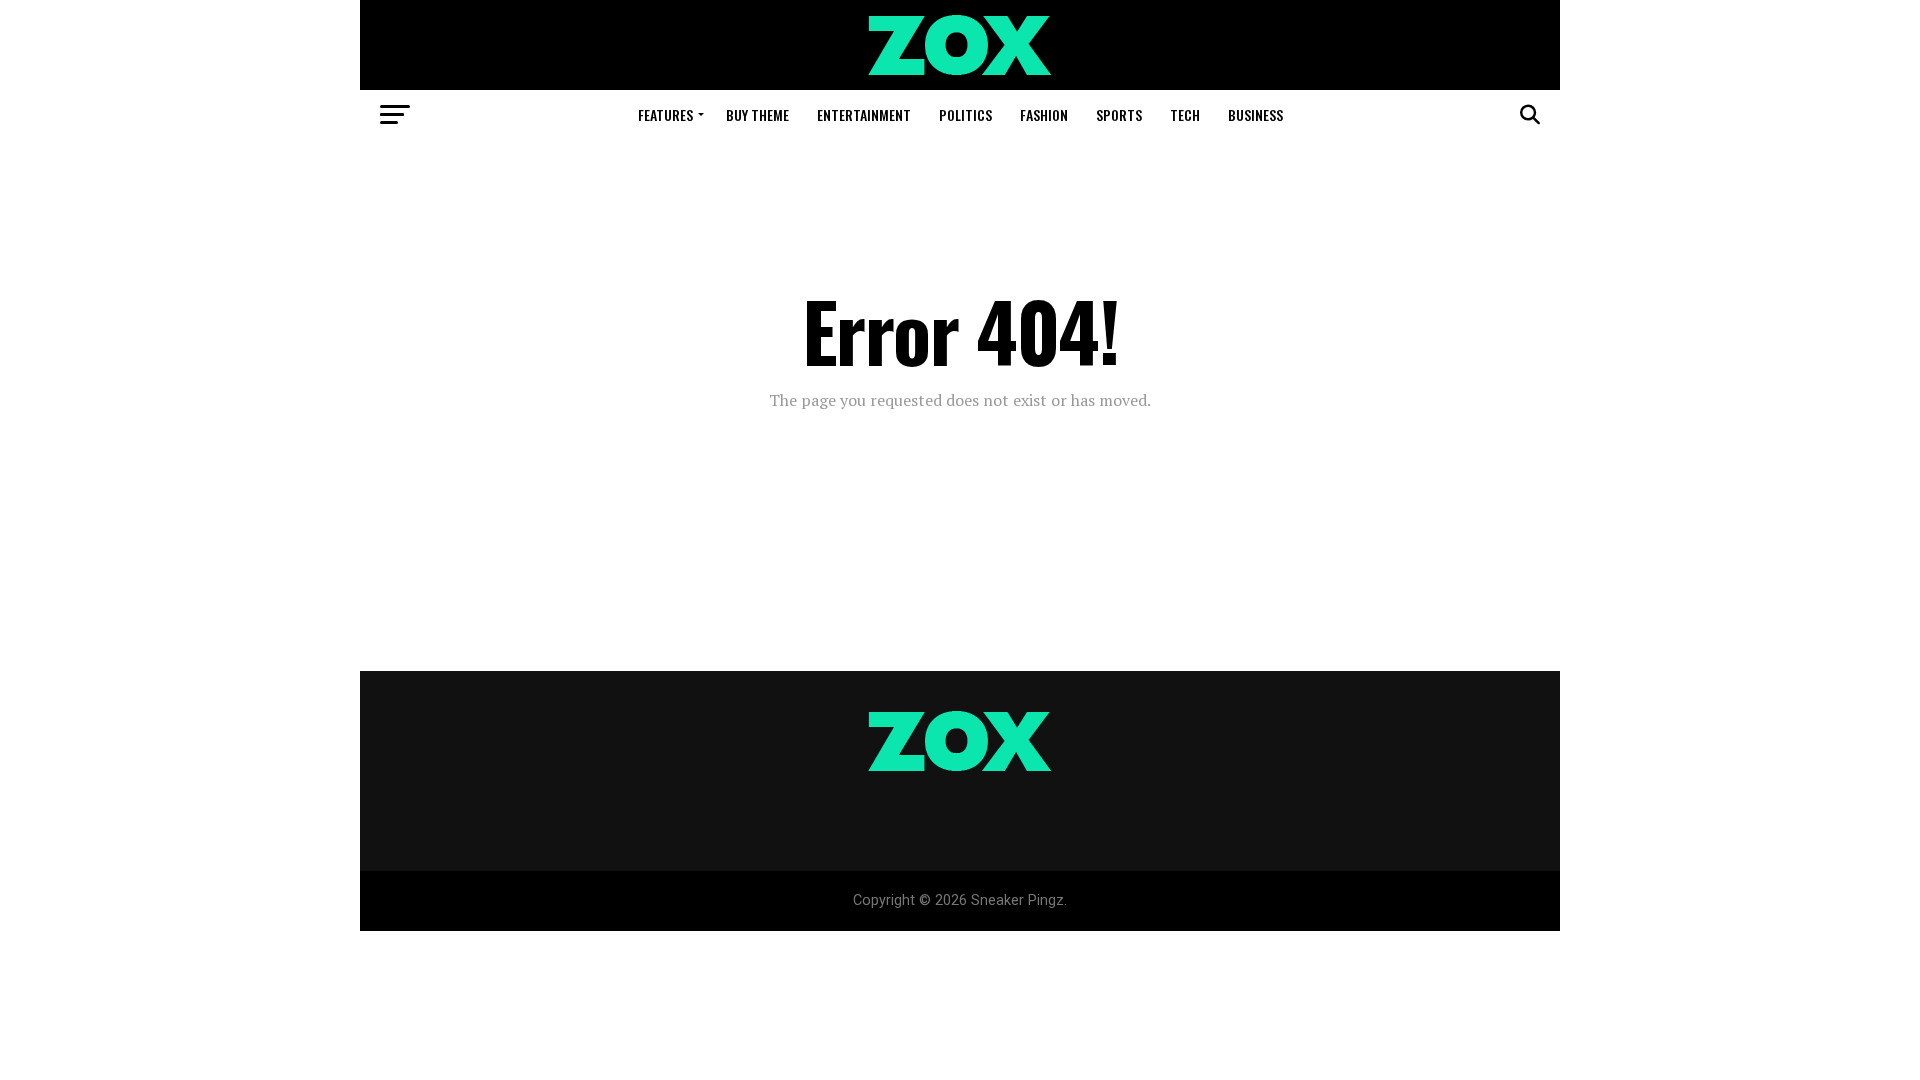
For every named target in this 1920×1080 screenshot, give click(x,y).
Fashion (1044, 114)
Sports (1119, 114)
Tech (1185, 114)
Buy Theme (757, 114)
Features (665, 114)
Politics (965, 114)
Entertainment (864, 114)
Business (1255, 114)
